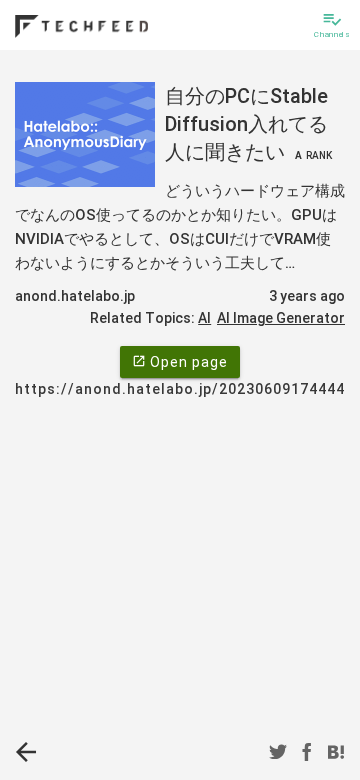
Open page (180, 362)
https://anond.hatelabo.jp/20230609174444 (180, 389)
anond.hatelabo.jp (75, 296)
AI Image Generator (281, 318)
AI (204, 318)
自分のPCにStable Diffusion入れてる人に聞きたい (248, 124)
